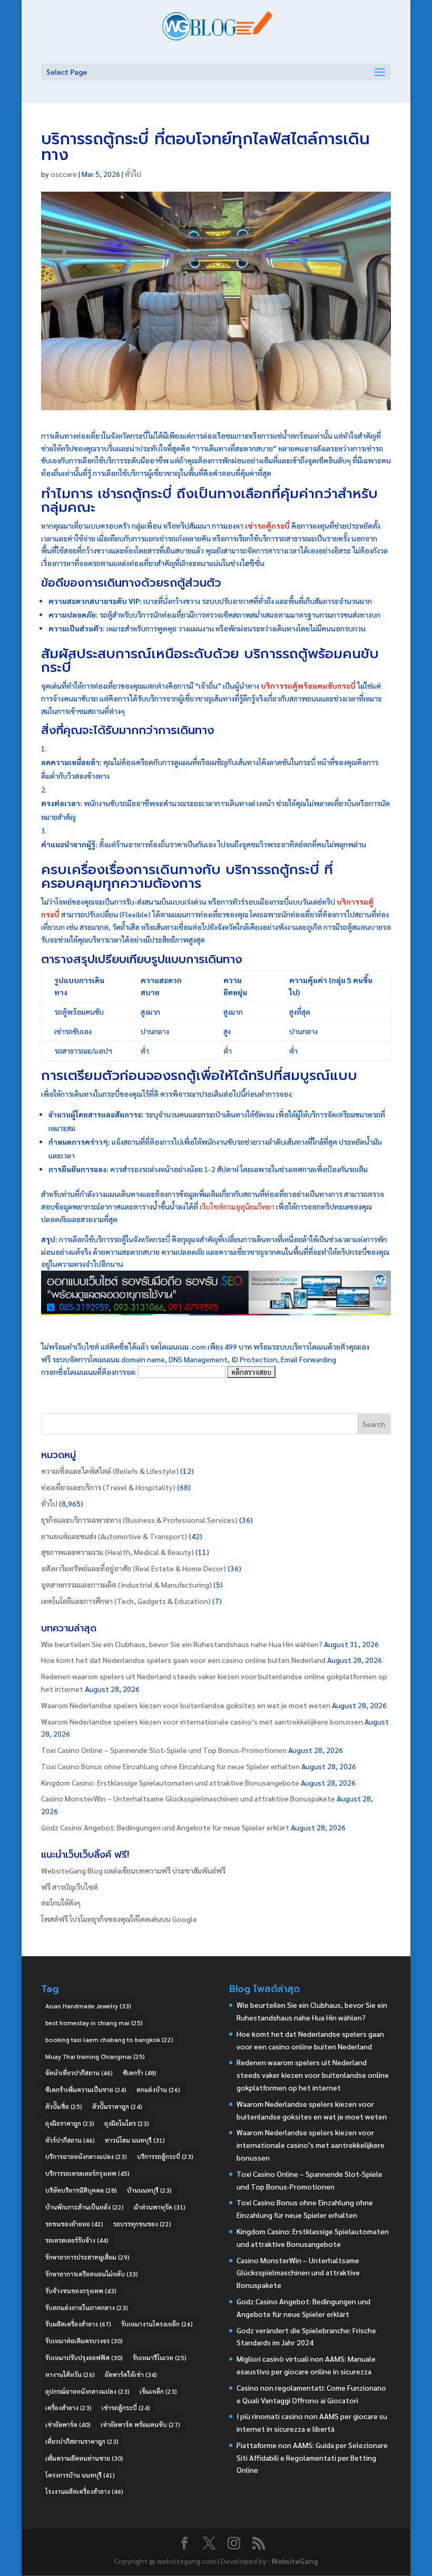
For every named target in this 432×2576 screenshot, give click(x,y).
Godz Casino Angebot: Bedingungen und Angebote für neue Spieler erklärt (165, 1827)
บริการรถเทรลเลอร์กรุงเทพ (87, 2173)
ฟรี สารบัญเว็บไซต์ (70, 1887)
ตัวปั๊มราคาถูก (117, 2106)
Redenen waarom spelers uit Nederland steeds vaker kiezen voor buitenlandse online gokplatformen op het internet (313, 2075)
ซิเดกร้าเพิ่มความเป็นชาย (86, 2089)
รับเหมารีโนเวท (160, 2357)
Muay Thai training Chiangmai (95, 2056)
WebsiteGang (294, 2561)
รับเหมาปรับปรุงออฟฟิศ (84, 2357)
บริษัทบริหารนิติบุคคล (81, 2190)
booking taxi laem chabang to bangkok (109, 2039)
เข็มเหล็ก (158, 2391)
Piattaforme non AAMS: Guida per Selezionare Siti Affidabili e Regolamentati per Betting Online (312, 2458)
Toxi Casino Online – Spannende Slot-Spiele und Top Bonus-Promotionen (164, 1750)
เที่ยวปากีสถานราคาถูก (82, 2441)
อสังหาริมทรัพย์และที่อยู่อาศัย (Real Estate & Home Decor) (134, 1568)
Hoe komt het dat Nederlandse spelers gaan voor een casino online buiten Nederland (183, 1660)
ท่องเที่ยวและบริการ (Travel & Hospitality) (108, 1487)
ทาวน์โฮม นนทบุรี (135, 2140)
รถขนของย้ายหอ (74, 2224)
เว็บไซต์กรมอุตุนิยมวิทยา (237, 1206)
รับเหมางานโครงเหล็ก (157, 2324)
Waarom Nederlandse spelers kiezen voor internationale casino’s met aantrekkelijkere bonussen (202, 1721)
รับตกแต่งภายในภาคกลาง (87, 2307)
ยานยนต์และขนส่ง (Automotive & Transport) (114, 1536)
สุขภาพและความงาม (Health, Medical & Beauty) (117, 1552)
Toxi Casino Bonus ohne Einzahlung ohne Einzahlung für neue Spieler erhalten (170, 1766)
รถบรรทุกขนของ (142, 2224)
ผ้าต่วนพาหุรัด (160, 2207)
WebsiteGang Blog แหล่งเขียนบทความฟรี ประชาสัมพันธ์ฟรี (133, 1870)
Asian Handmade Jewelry (88, 2006)
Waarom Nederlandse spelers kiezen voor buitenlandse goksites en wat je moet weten (186, 1705)
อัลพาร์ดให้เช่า (131, 2374)
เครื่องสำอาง (68, 2407)
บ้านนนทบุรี (149, 2190)
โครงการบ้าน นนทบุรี (80, 2475)
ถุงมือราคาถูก (70, 2123)
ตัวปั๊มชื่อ (64, 2106)
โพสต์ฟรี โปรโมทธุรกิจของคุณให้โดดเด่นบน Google (119, 1919)
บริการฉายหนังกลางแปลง (86, 2156)
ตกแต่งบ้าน (158, 2089)
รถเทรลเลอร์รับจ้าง (77, 2240)
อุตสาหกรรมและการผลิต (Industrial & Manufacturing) (126, 1584)
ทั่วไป (133, 174)
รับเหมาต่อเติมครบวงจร (84, 2341)
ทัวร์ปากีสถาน (70, 2140)
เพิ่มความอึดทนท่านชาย (84, 2458)
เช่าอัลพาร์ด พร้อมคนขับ (140, 2424)
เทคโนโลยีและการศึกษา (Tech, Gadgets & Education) (126, 1601)
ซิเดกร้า (140, 2073)
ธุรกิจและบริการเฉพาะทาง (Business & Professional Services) (139, 1520)
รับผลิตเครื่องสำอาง (78, 2324)
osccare (64, 174)
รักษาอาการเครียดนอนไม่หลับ (92, 2274)
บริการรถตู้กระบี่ (165, 2156)
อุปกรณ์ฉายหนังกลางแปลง (87, 2391)
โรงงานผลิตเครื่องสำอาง (84, 2491)
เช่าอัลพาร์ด (68, 2424)
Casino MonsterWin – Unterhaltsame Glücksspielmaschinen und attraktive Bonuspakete (188, 1798)
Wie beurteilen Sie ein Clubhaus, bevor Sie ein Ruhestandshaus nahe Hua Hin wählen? (182, 1644)
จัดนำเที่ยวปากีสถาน (79, 2073)
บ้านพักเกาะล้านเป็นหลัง (85, 2207)
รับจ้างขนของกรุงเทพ (81, 2291)
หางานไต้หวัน (70, 2374)
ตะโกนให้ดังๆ (61, 1903)
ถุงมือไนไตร (127, 2123)
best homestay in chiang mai (94, 2023)
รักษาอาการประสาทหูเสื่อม (87, 2257)
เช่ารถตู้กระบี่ (126, 2407)
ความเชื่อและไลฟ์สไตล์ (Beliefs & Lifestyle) (110, 1471)
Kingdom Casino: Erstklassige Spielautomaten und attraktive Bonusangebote (170, 1782)
